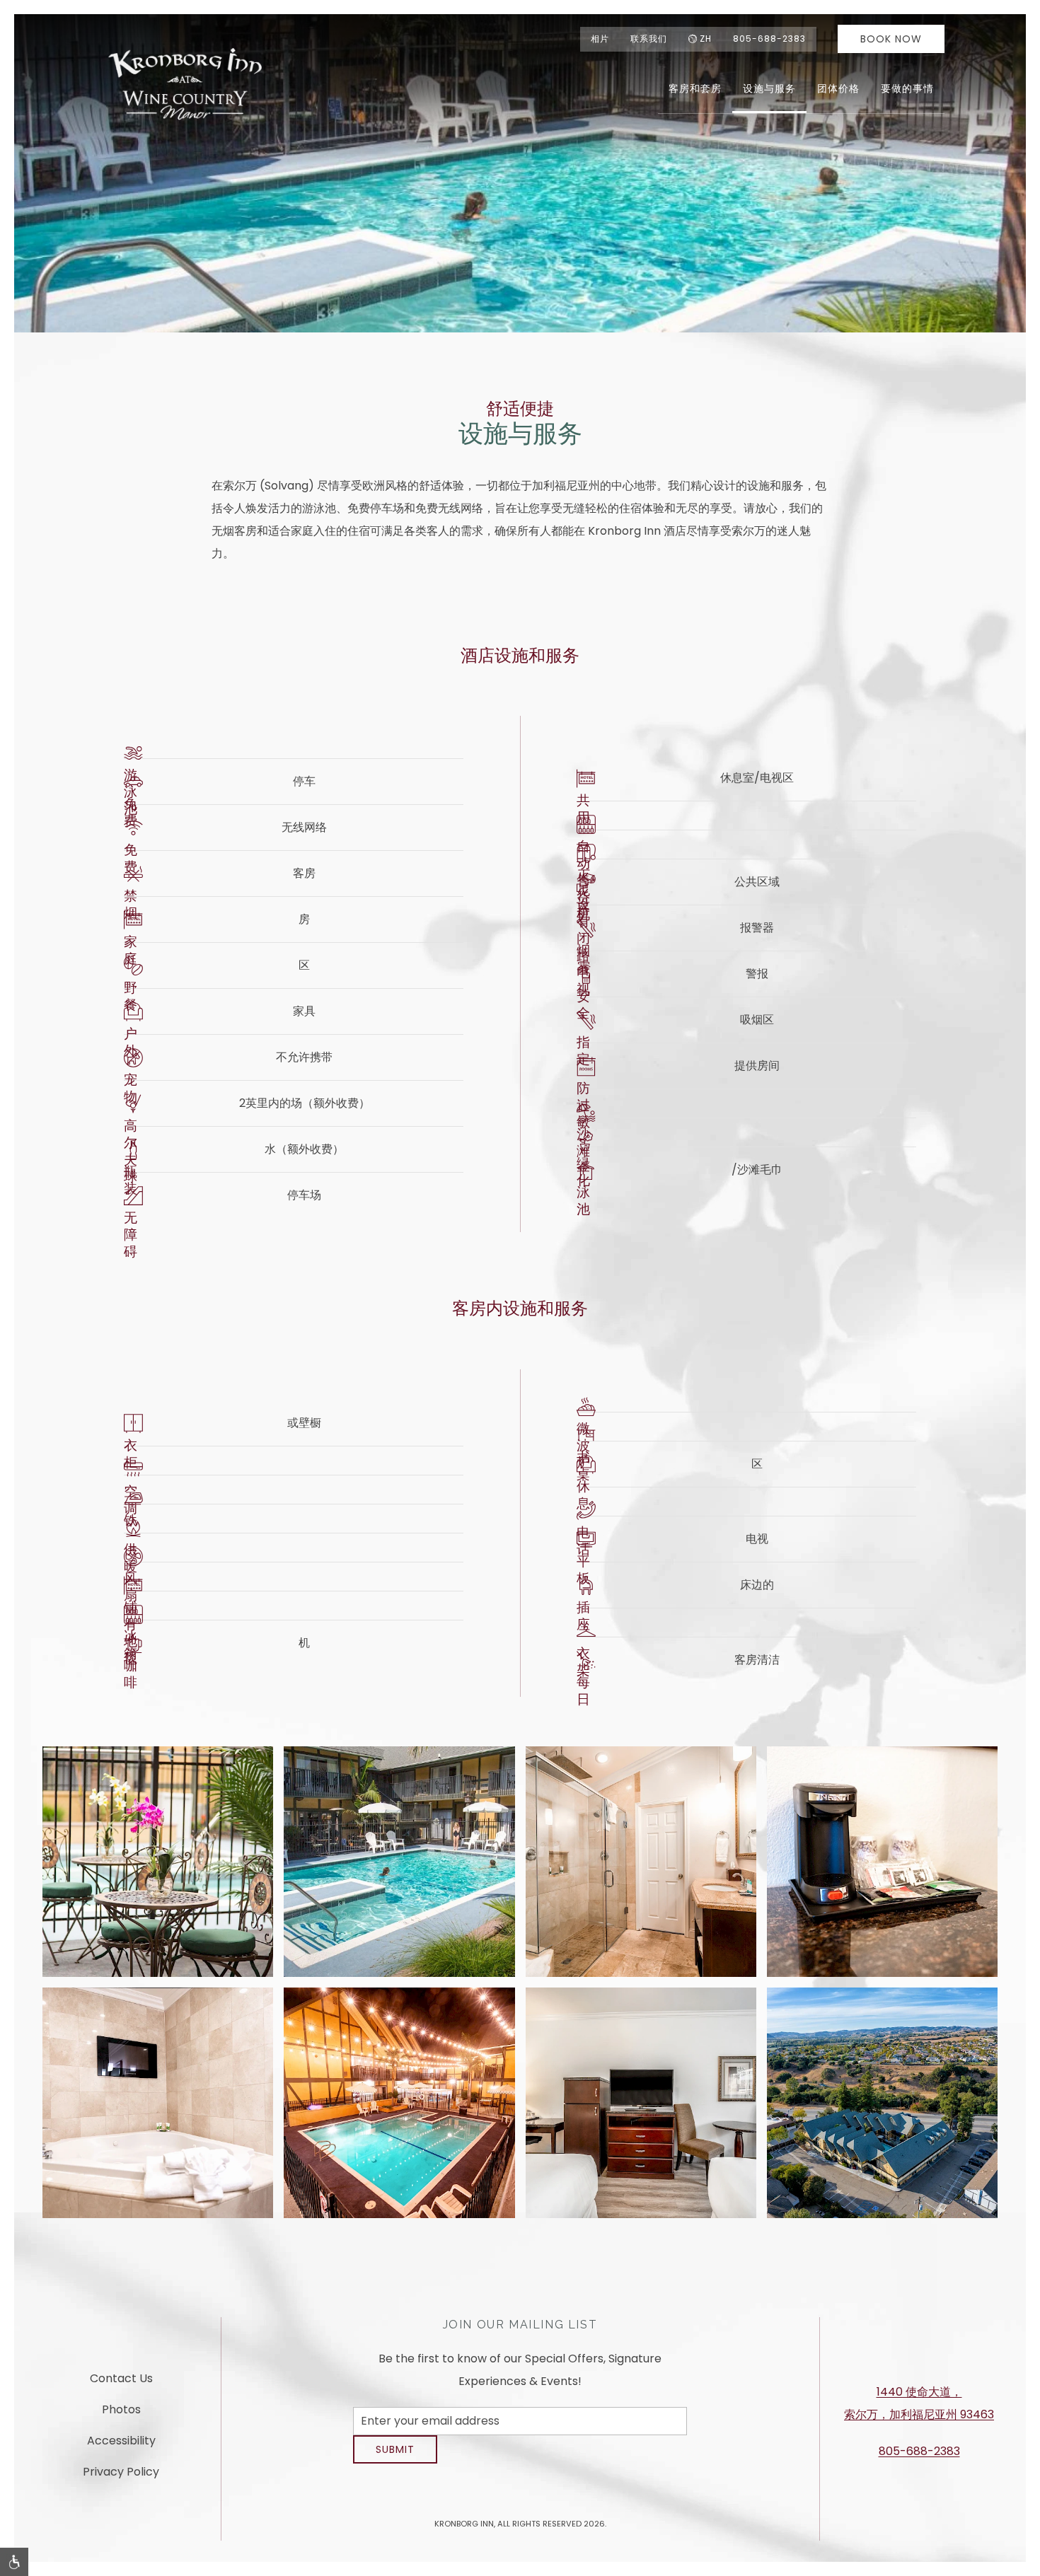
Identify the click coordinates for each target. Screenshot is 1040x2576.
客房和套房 (695, 88)
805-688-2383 (769, 39)
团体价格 (838, 88)
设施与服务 (769, 88)
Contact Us (121, 2384)
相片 (600, 39)
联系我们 (649, 39)
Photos (121, 2415)
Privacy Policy (121, 2477)
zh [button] (706, 39)
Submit (395, 2460)
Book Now (891, 39)
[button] (158, 1862)
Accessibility (121, 2446)
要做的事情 (907, 88)
